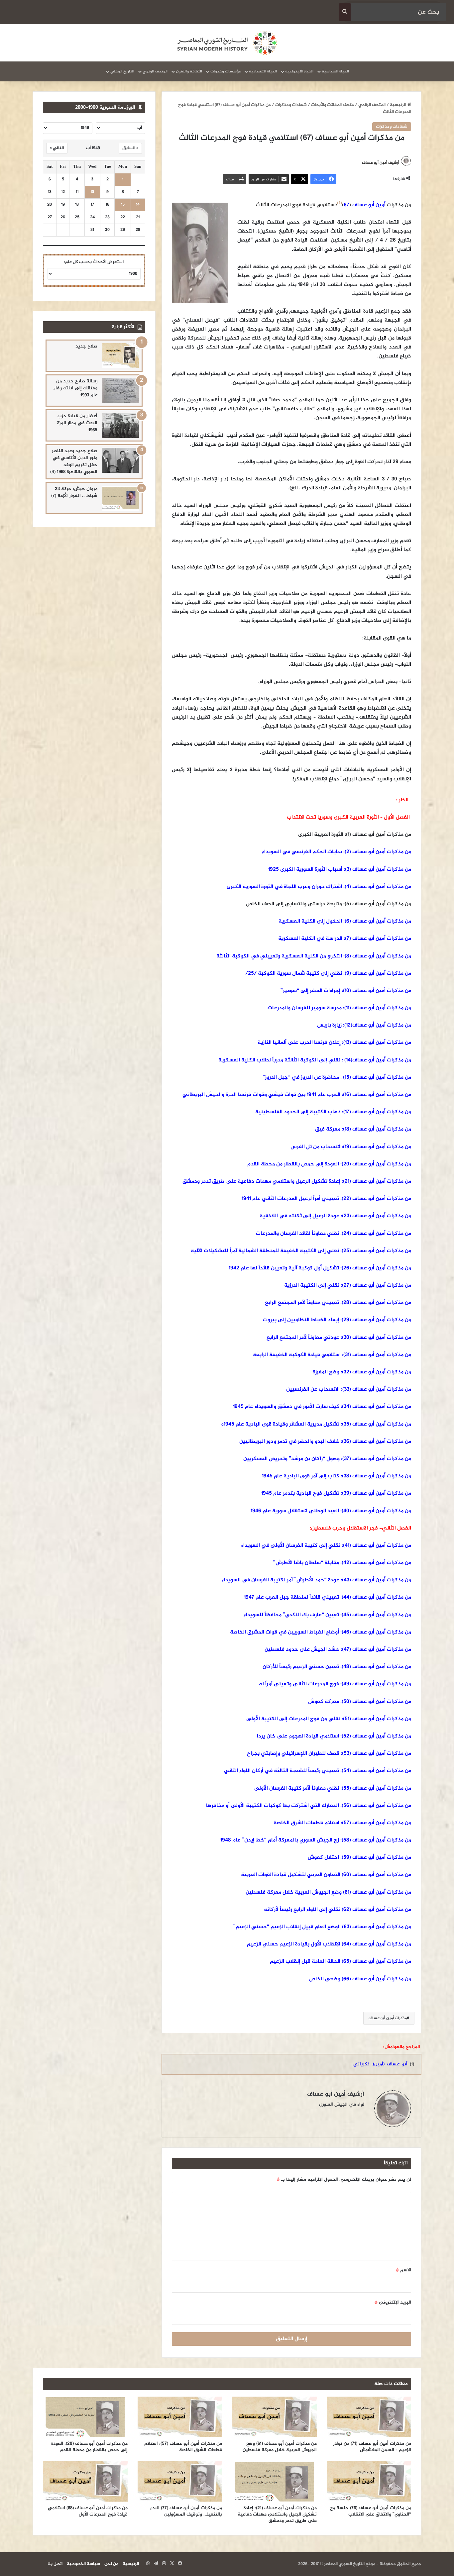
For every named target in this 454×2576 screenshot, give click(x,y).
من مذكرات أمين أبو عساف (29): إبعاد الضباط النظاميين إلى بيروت (337, 1320)
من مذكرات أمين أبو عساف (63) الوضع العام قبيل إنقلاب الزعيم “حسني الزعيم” (322, 1927)
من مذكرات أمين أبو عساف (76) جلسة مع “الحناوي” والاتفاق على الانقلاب (371, 2511)
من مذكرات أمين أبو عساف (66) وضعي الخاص (360, 1979)
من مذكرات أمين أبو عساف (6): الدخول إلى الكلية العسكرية (345, 921)
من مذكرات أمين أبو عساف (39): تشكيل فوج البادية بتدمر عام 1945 (336, 1493)
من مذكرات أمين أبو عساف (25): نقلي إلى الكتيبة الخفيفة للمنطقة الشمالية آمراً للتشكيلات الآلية (301, 1251)
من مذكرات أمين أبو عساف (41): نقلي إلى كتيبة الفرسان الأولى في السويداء (326, 1546)
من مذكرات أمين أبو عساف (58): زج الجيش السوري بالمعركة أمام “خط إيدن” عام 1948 (316, 1840)
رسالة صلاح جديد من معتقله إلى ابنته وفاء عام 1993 (75, 388)
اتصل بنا (55, 2564)
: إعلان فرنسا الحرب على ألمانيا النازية (300, 1043)
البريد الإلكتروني (393, 2302)
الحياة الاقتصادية (263, 71)
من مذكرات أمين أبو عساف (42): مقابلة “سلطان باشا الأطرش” (342, 1563)
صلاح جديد (86, 346)
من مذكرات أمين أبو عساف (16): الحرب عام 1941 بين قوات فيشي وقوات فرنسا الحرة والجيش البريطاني (297, 1095)
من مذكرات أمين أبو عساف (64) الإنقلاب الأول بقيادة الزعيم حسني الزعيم (329, 1944)
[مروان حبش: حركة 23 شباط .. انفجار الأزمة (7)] (121, 498)
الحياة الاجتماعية (299, 71)
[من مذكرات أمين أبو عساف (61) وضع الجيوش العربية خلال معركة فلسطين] (274, 2417)
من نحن (111, 2564)
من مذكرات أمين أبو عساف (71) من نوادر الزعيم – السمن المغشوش (372, 2447)
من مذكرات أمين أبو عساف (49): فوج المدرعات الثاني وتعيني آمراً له (335, 1684)
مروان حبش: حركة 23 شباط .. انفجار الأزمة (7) (74, 492)
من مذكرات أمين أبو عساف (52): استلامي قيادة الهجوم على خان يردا (334, 1736)
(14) (348, 1060)
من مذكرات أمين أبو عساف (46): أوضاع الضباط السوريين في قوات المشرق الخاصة (321, 1632)
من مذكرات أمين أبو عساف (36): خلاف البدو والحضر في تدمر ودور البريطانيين (325, 1442)
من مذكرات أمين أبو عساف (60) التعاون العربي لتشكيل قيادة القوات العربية (326, 1875)
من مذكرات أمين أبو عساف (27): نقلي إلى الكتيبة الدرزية (348, 1286)
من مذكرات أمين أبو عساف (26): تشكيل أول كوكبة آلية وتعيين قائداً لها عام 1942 (320, 1268)
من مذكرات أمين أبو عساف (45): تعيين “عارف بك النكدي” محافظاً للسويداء (327, 1615)
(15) (347, 1078)
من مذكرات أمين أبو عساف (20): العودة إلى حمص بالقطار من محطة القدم (329, 1164)
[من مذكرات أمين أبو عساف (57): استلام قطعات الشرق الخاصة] (180, 2417)
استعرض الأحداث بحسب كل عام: (94, 262)
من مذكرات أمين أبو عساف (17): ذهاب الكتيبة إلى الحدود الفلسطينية (333, 1112)
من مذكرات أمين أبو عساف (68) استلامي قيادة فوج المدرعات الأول (88, 2511)
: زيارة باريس (330, 1025)
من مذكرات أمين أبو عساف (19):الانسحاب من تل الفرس (351, 1147)
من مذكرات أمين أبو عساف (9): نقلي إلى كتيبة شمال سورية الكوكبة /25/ (328, 974)
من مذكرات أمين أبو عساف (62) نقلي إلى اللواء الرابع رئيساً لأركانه (338, 1910)
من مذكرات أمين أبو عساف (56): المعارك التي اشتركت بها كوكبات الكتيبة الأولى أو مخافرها (309, 1806)
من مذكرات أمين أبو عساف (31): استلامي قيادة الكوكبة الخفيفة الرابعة (332, 1355)
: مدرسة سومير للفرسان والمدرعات (306, 1008)
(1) (340, 203)
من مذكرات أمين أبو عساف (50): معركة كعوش (360, 1702)
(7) (348, 939)
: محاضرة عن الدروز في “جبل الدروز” (302, 1078)
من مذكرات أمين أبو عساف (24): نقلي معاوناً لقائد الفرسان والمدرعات (334, 1234)
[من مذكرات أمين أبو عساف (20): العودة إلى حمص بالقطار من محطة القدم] (85, 2417)
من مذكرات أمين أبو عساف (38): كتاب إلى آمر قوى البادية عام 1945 (337, 1476)
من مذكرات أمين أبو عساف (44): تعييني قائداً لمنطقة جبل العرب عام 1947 (328, 1597)
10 (92, 192)
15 (123, 205)
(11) (348, 1008)
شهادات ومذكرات (291, 105)
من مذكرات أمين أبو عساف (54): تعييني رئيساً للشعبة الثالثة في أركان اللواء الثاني (318, 1771)
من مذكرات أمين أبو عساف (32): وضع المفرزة (362, 1372)
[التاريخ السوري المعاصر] (227, 43)
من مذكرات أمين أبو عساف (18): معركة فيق (363, 1129)
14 (138, 205)
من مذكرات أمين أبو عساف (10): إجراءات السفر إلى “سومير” (346, 991)
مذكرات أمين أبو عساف (388, 2018)
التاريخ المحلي (122, 71)
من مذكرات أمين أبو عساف (381, 939)
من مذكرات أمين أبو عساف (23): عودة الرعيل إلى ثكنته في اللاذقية (335, 1216)
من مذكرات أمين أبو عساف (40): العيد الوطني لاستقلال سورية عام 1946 (331, 1511)
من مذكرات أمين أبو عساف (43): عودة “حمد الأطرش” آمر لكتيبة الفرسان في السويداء (316, 1580)
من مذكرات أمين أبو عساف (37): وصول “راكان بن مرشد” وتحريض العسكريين (327, 1459)
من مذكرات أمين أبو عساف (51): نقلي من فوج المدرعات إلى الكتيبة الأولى (329, 1719)
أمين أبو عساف (367, 205)
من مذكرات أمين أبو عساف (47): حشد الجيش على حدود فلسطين (338, 1650)
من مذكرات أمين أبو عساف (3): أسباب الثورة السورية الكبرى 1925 (340, 870)
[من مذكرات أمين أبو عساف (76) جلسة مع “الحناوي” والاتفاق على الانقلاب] (369, 2481)
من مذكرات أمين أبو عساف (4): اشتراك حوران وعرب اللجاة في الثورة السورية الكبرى (319, 887)
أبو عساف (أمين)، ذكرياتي (380, 2064)
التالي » (57, 148)
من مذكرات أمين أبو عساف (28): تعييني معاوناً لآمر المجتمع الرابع (338, 1303)
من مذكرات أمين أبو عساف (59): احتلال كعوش (359, 1858)
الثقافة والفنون (189, 71)
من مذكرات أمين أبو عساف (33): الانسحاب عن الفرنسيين (348, 1389)
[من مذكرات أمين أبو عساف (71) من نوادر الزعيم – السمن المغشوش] (369, 2417)
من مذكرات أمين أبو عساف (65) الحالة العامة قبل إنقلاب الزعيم (340, 1962)
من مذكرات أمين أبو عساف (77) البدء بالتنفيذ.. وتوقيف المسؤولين (186, 2511)
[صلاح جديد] (121, 356)
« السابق (130, 148)
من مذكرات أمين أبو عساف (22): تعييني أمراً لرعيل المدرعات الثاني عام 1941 (326, 1199)
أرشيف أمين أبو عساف (381, 163)
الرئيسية (398, 105)
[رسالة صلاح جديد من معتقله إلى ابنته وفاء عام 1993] (121, 391)
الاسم (403, 2270)
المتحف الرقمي (155, 71)
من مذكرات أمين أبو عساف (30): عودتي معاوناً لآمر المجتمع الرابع (339, 1338)
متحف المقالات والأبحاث (333, 105)
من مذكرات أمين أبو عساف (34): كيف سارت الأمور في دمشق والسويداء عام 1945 (322, 1407)
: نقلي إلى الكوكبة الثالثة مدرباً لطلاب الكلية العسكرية (281, 1060)
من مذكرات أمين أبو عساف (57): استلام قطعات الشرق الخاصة (342, 1823)
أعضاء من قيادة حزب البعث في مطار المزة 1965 (77, 423)
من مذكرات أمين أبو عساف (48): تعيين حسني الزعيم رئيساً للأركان (337, 1667)
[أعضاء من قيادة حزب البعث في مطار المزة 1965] (121, 425)
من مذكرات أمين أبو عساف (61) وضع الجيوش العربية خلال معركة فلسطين (328, 1892)
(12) (348, 1025)
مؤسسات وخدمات (226, 71)
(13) (347, 1043)
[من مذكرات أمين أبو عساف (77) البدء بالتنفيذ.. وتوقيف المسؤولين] (180, 2481)
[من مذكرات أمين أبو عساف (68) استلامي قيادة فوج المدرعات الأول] (85, 2481)
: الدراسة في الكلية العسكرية (311, 939)
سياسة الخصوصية (83, 2564)
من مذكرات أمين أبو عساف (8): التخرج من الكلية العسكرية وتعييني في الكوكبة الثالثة (314, 956)
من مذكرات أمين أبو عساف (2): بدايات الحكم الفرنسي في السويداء (337, 852)
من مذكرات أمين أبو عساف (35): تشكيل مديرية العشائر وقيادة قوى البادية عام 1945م (316, 1424)
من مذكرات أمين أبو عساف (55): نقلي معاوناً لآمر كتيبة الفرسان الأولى (333, 1788)
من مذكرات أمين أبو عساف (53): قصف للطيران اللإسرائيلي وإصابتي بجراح (329, 1754)
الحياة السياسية (335, 71)
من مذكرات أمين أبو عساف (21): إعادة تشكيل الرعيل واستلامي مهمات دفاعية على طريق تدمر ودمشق (297, 1182)
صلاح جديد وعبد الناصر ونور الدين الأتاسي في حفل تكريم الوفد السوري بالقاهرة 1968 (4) (74, 461)
